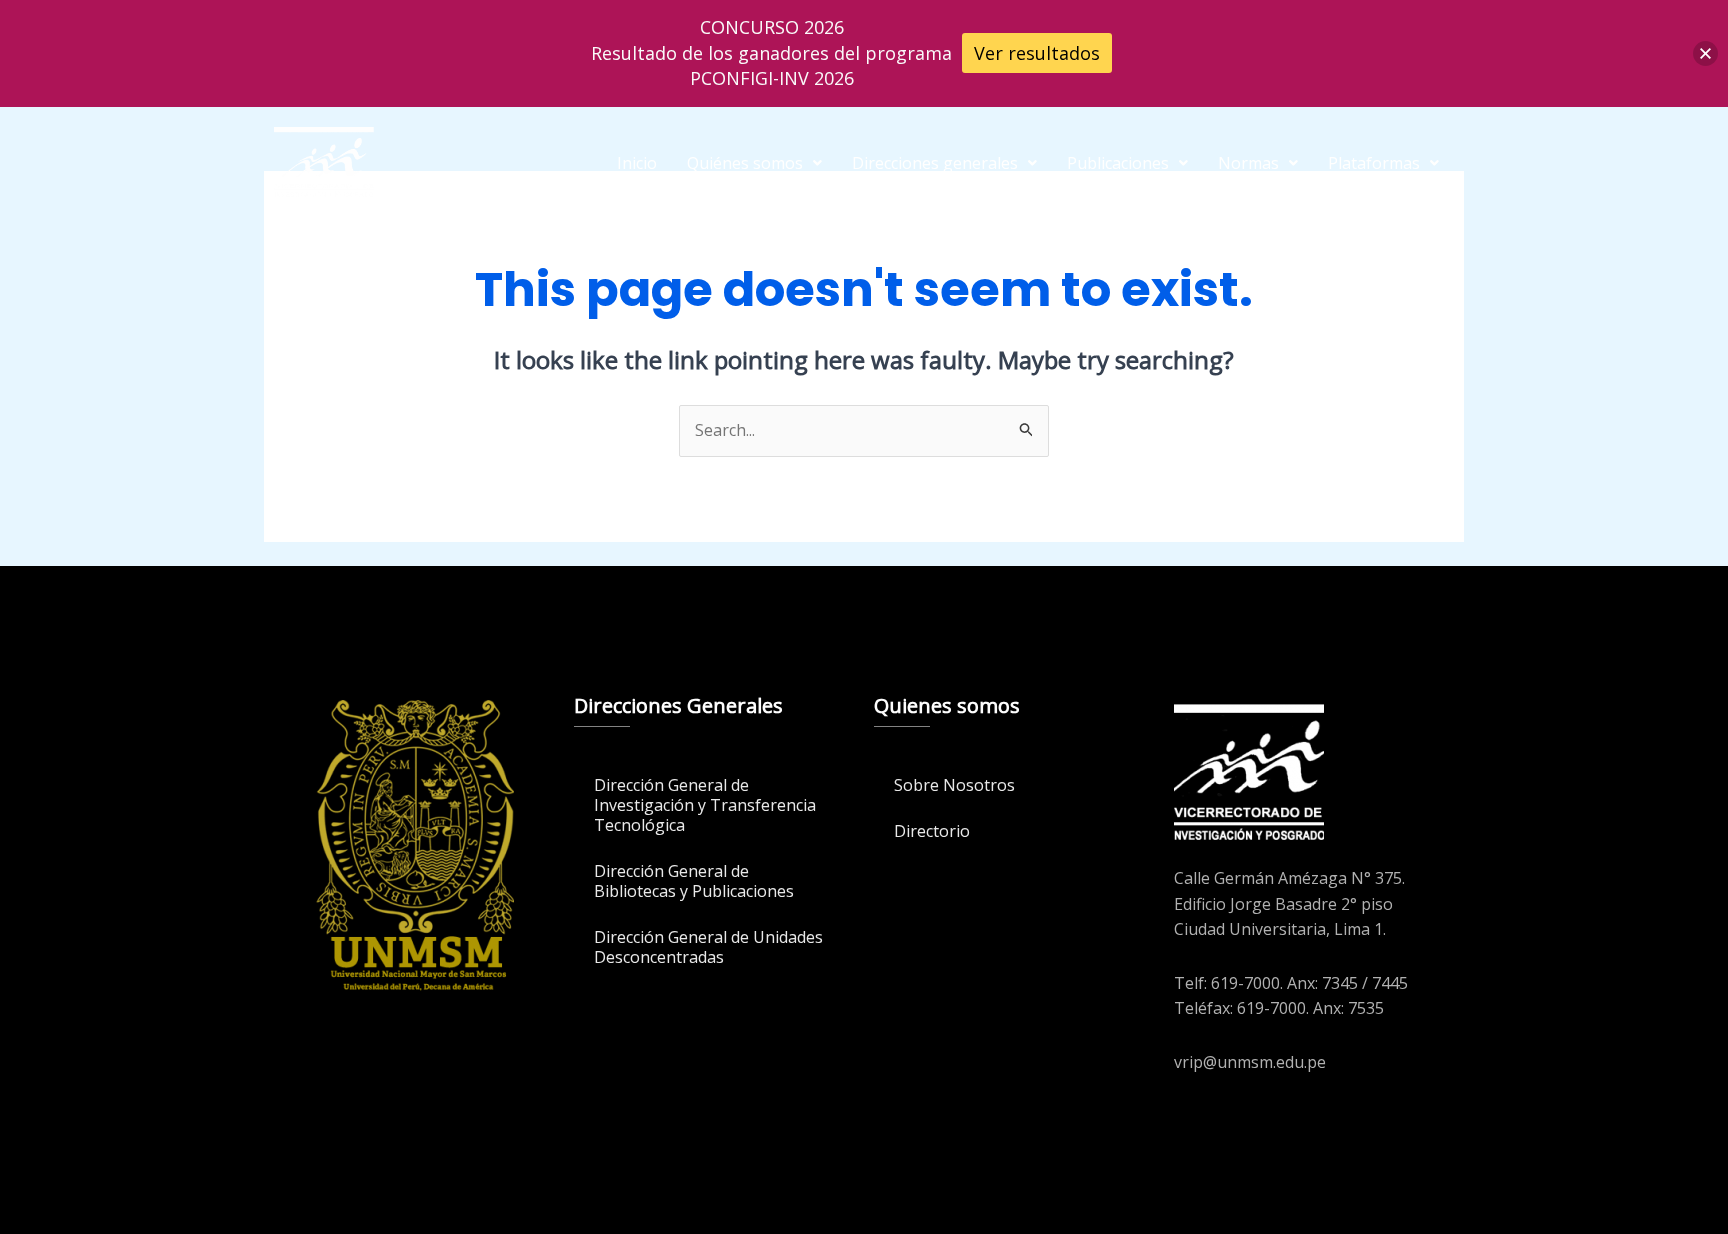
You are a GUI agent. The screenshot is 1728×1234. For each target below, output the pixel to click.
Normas (1248, 163)
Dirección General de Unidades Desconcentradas (708, 947)
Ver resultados (1037, 53)
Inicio (637, 163)
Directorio (932, 831)
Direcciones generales (935, 163)
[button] (754, 163)
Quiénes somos (745, 163)
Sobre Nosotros (954, 785)
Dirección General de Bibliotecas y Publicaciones (694, 881)
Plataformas (1374, 163)
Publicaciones (1118, 163)
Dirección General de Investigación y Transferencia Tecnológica (705, 805)
